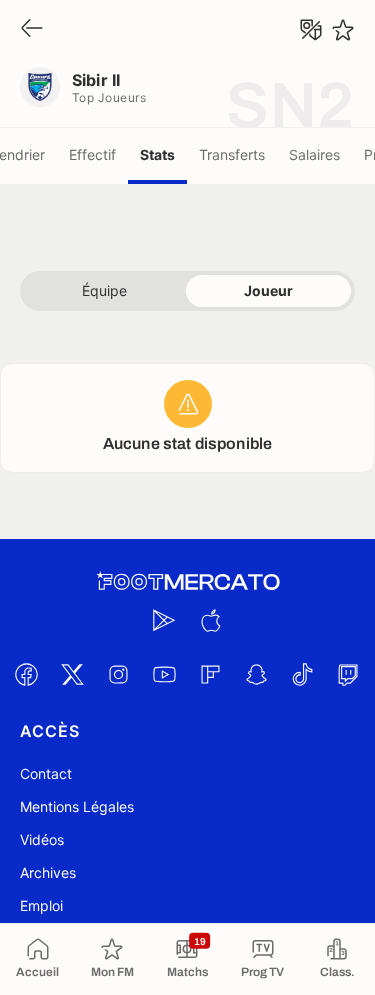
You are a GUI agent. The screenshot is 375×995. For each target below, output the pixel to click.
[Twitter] (73, 674)
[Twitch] (349, 674)
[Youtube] (165, 674)
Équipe (104, 290)
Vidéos (42, 839)
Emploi (41, 905)
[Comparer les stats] (311, 30)
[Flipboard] (211, 674)
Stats (157, 154)
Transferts (232, 154)
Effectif (92, 154)
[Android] (165, 620)
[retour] (32, 29)
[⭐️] (343, 30)
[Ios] (211, 620)
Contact (46, 773)
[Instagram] (119, 674)
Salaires (314, 154)
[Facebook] (27, 674)
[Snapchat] (257, 674)
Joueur (268, 290)
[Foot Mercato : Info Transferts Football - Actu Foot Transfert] (188, 582)
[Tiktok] (303, 674)
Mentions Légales (77, 806)
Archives (48, 872)
